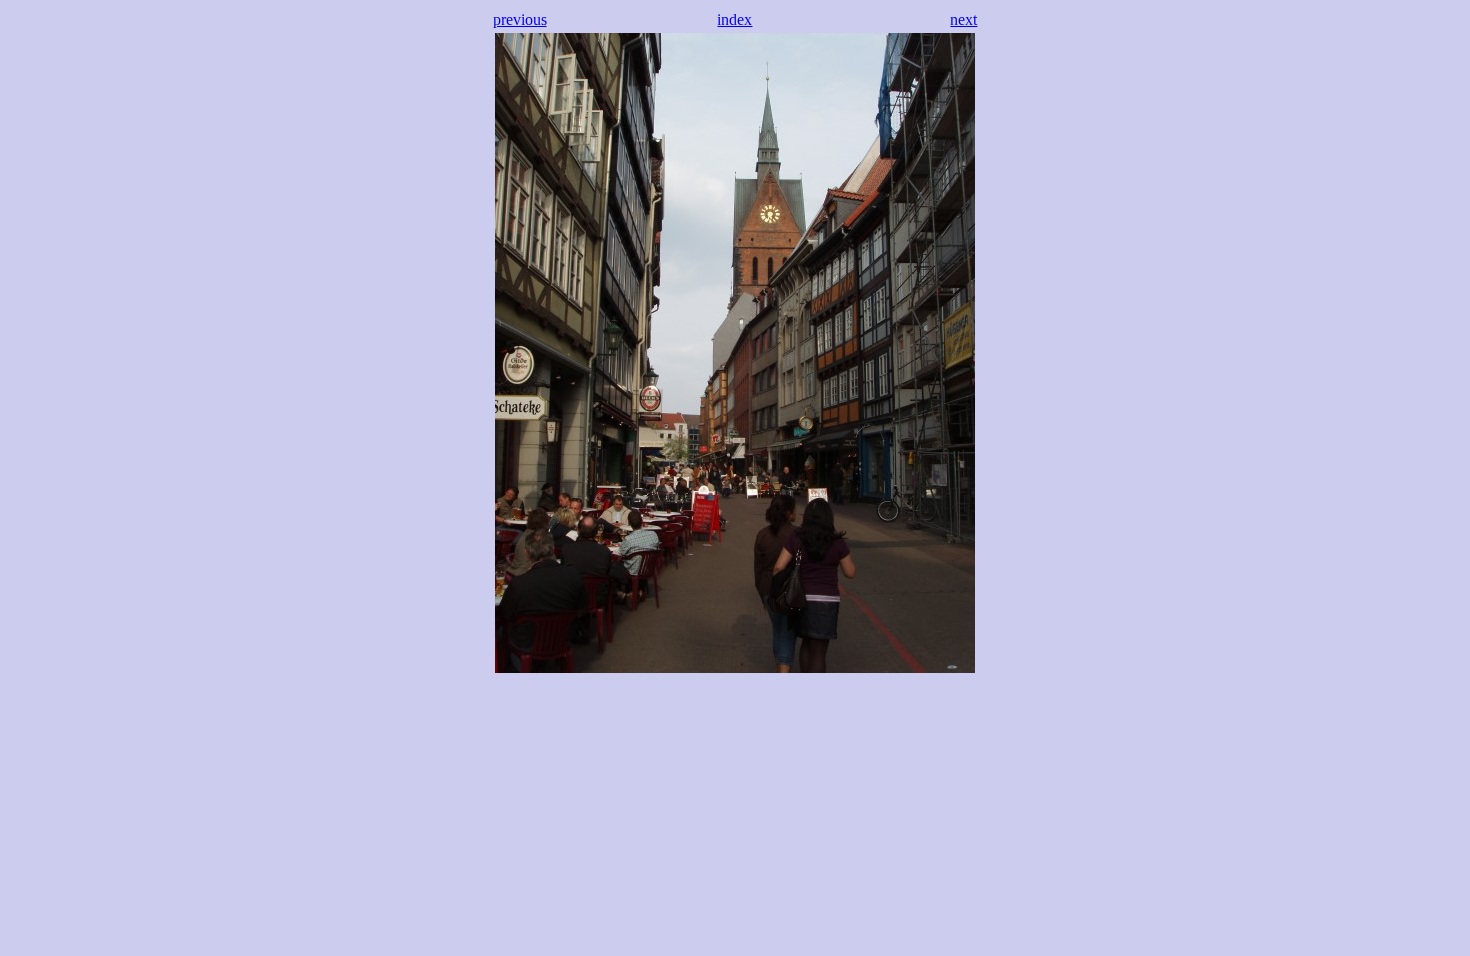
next (963, 19)
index (734, 19)
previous (520, 19)
